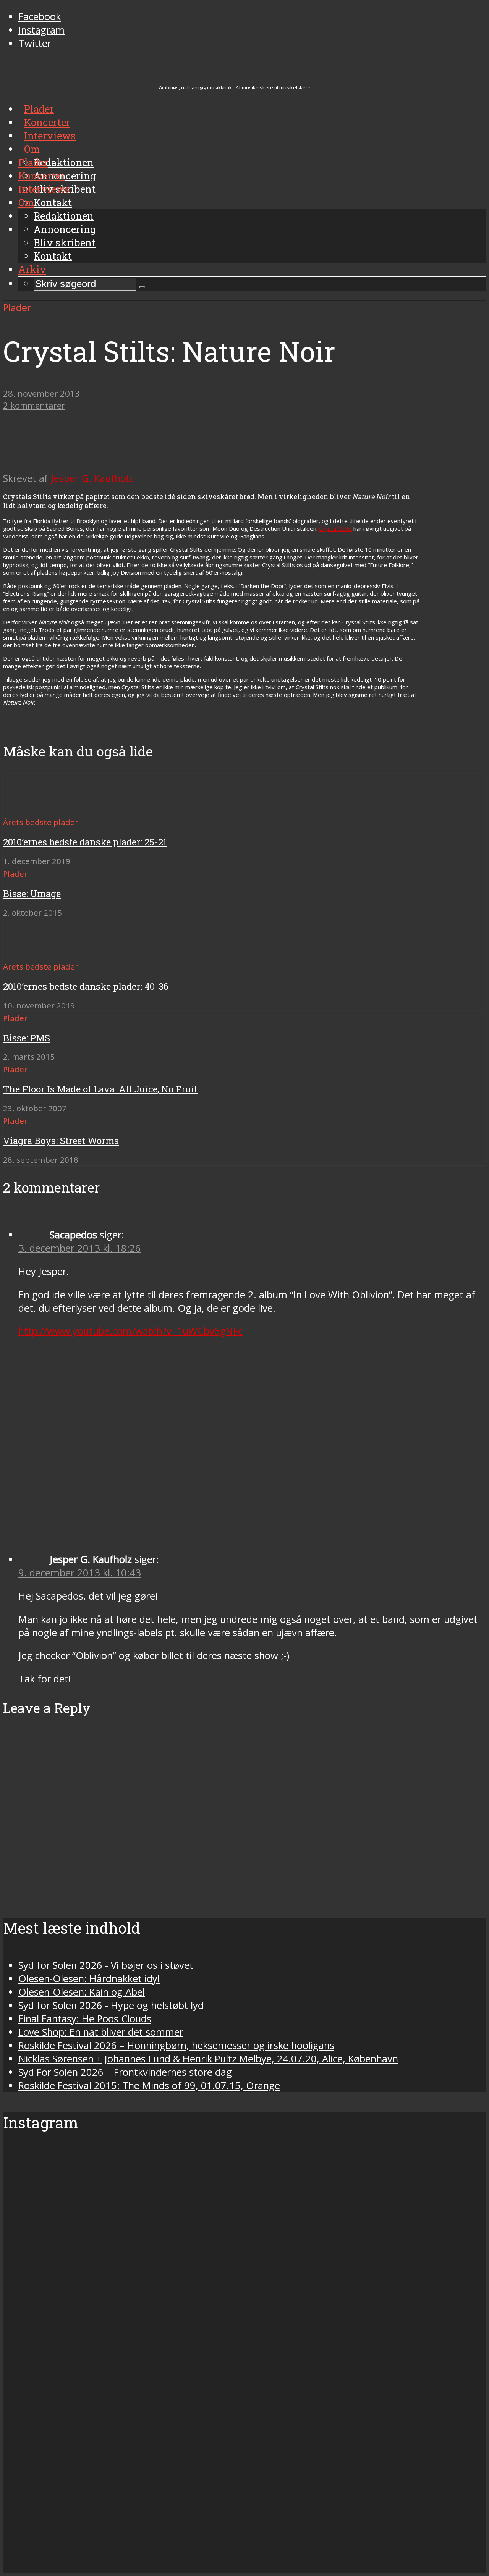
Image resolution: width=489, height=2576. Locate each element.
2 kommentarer (34, 405)
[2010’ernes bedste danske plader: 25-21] (31, 808)
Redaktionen (64, 216)
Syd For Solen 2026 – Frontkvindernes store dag (125, 2072)
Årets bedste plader (41, 822)
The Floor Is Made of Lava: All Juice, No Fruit (100, 1089)
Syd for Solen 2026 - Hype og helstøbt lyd (111, 2005)
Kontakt (53, 256)
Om (26, 202)
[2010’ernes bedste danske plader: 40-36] (31, 953)
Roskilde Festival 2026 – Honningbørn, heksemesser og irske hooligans (176, 2045)
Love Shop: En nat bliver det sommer (101, 2032)
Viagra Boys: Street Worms (61, 1141)
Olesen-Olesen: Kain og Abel (82, 1992)
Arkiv (32, 269)
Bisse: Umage (32, 894)
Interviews (44, 189)
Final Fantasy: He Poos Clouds (85, 2019)
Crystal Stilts (335, 528)
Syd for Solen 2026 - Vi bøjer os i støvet (106, 1965)
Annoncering (65, 229)
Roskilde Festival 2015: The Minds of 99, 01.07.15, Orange (149, 2086)
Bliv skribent (65, 242)
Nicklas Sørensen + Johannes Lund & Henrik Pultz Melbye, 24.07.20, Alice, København (208, 2059)
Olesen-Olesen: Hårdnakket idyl (89, 1979)
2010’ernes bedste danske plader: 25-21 (85, 842)
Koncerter (41, 176)
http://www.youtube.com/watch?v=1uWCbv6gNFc (130, 1331)
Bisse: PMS (27, 1038)
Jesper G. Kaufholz (92, 478)
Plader (33, 162)
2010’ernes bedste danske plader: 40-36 (86, 986)
